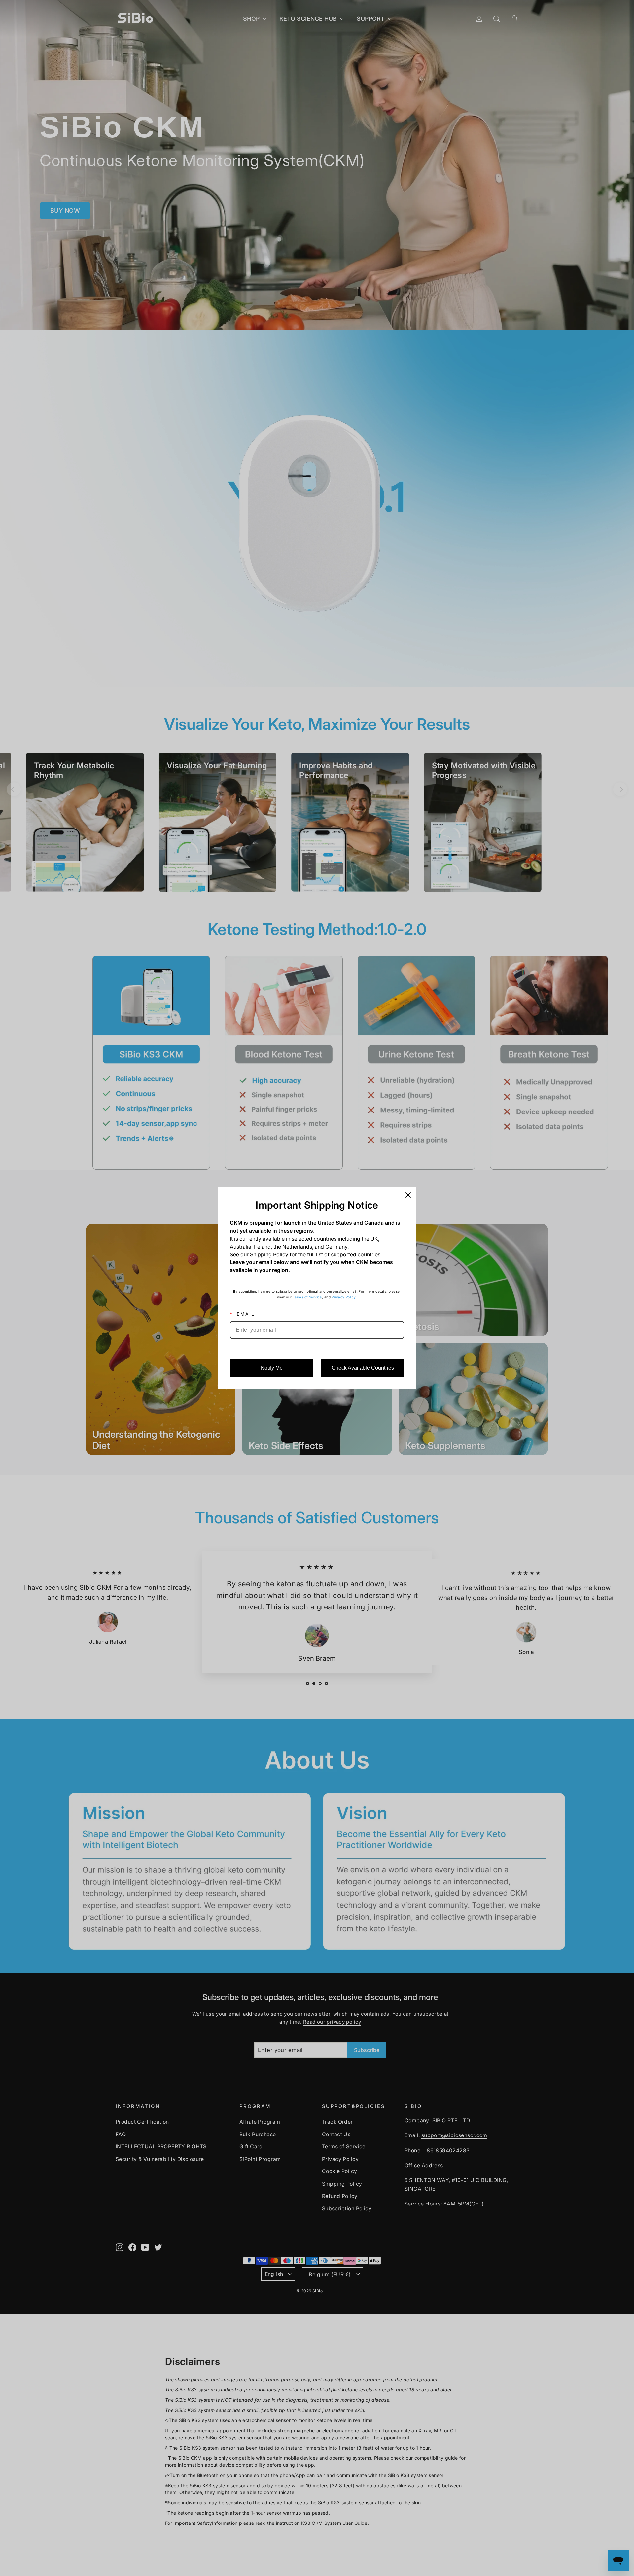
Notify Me (272, 1368)
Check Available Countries (363, 1368)
